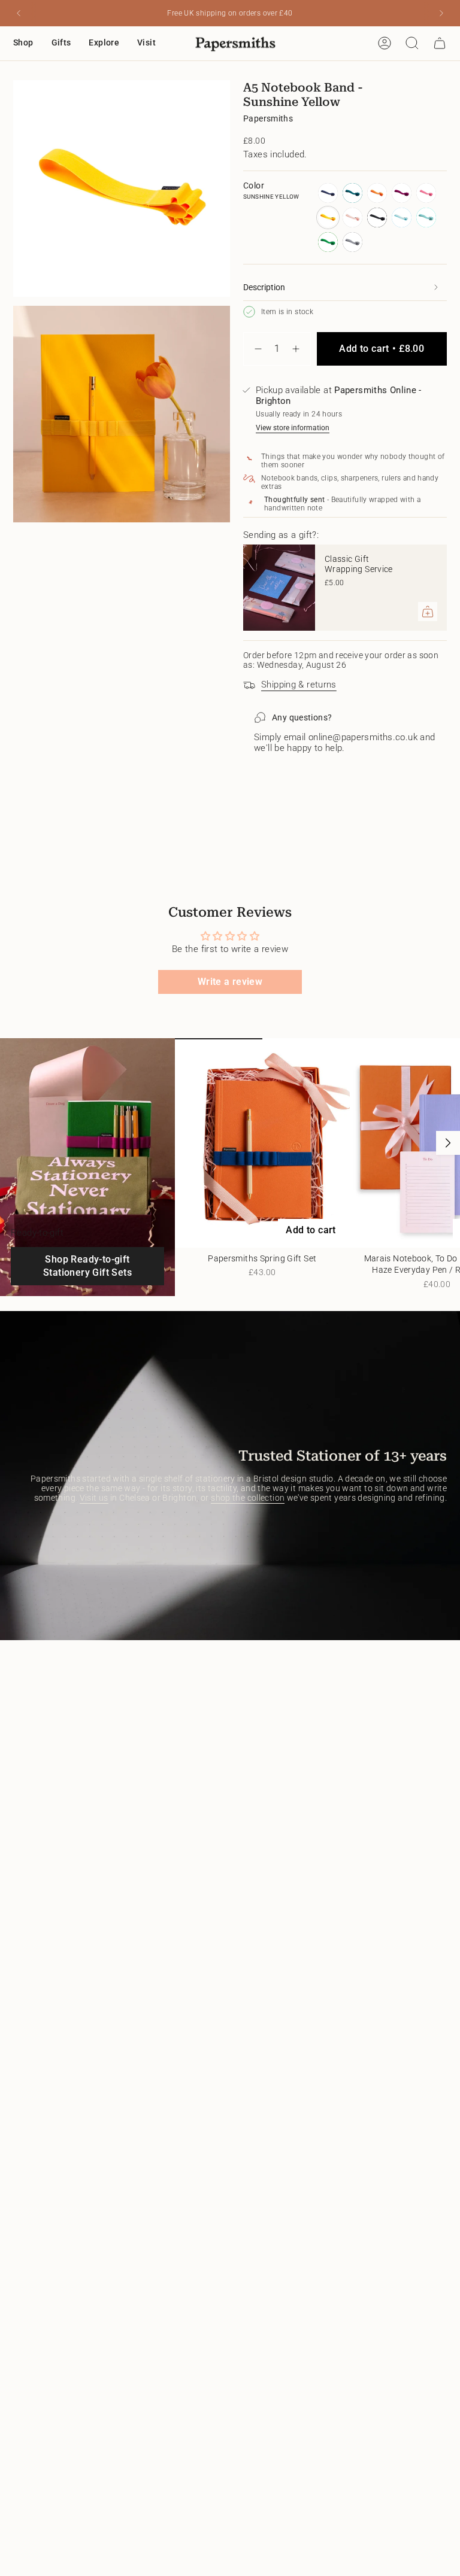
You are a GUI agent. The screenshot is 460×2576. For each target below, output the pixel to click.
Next (448, 1143)
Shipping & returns (299, 685)
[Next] (441, 13)
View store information (293, 428)
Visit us (94, 1498)
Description (264, 287)
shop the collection (248, 1498)
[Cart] (440, 43)
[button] (23, 43)
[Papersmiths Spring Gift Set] (262, 1143)
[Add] (428, 612)
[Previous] (19, 13)
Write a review (230, 982)
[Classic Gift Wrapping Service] (279, 588)
